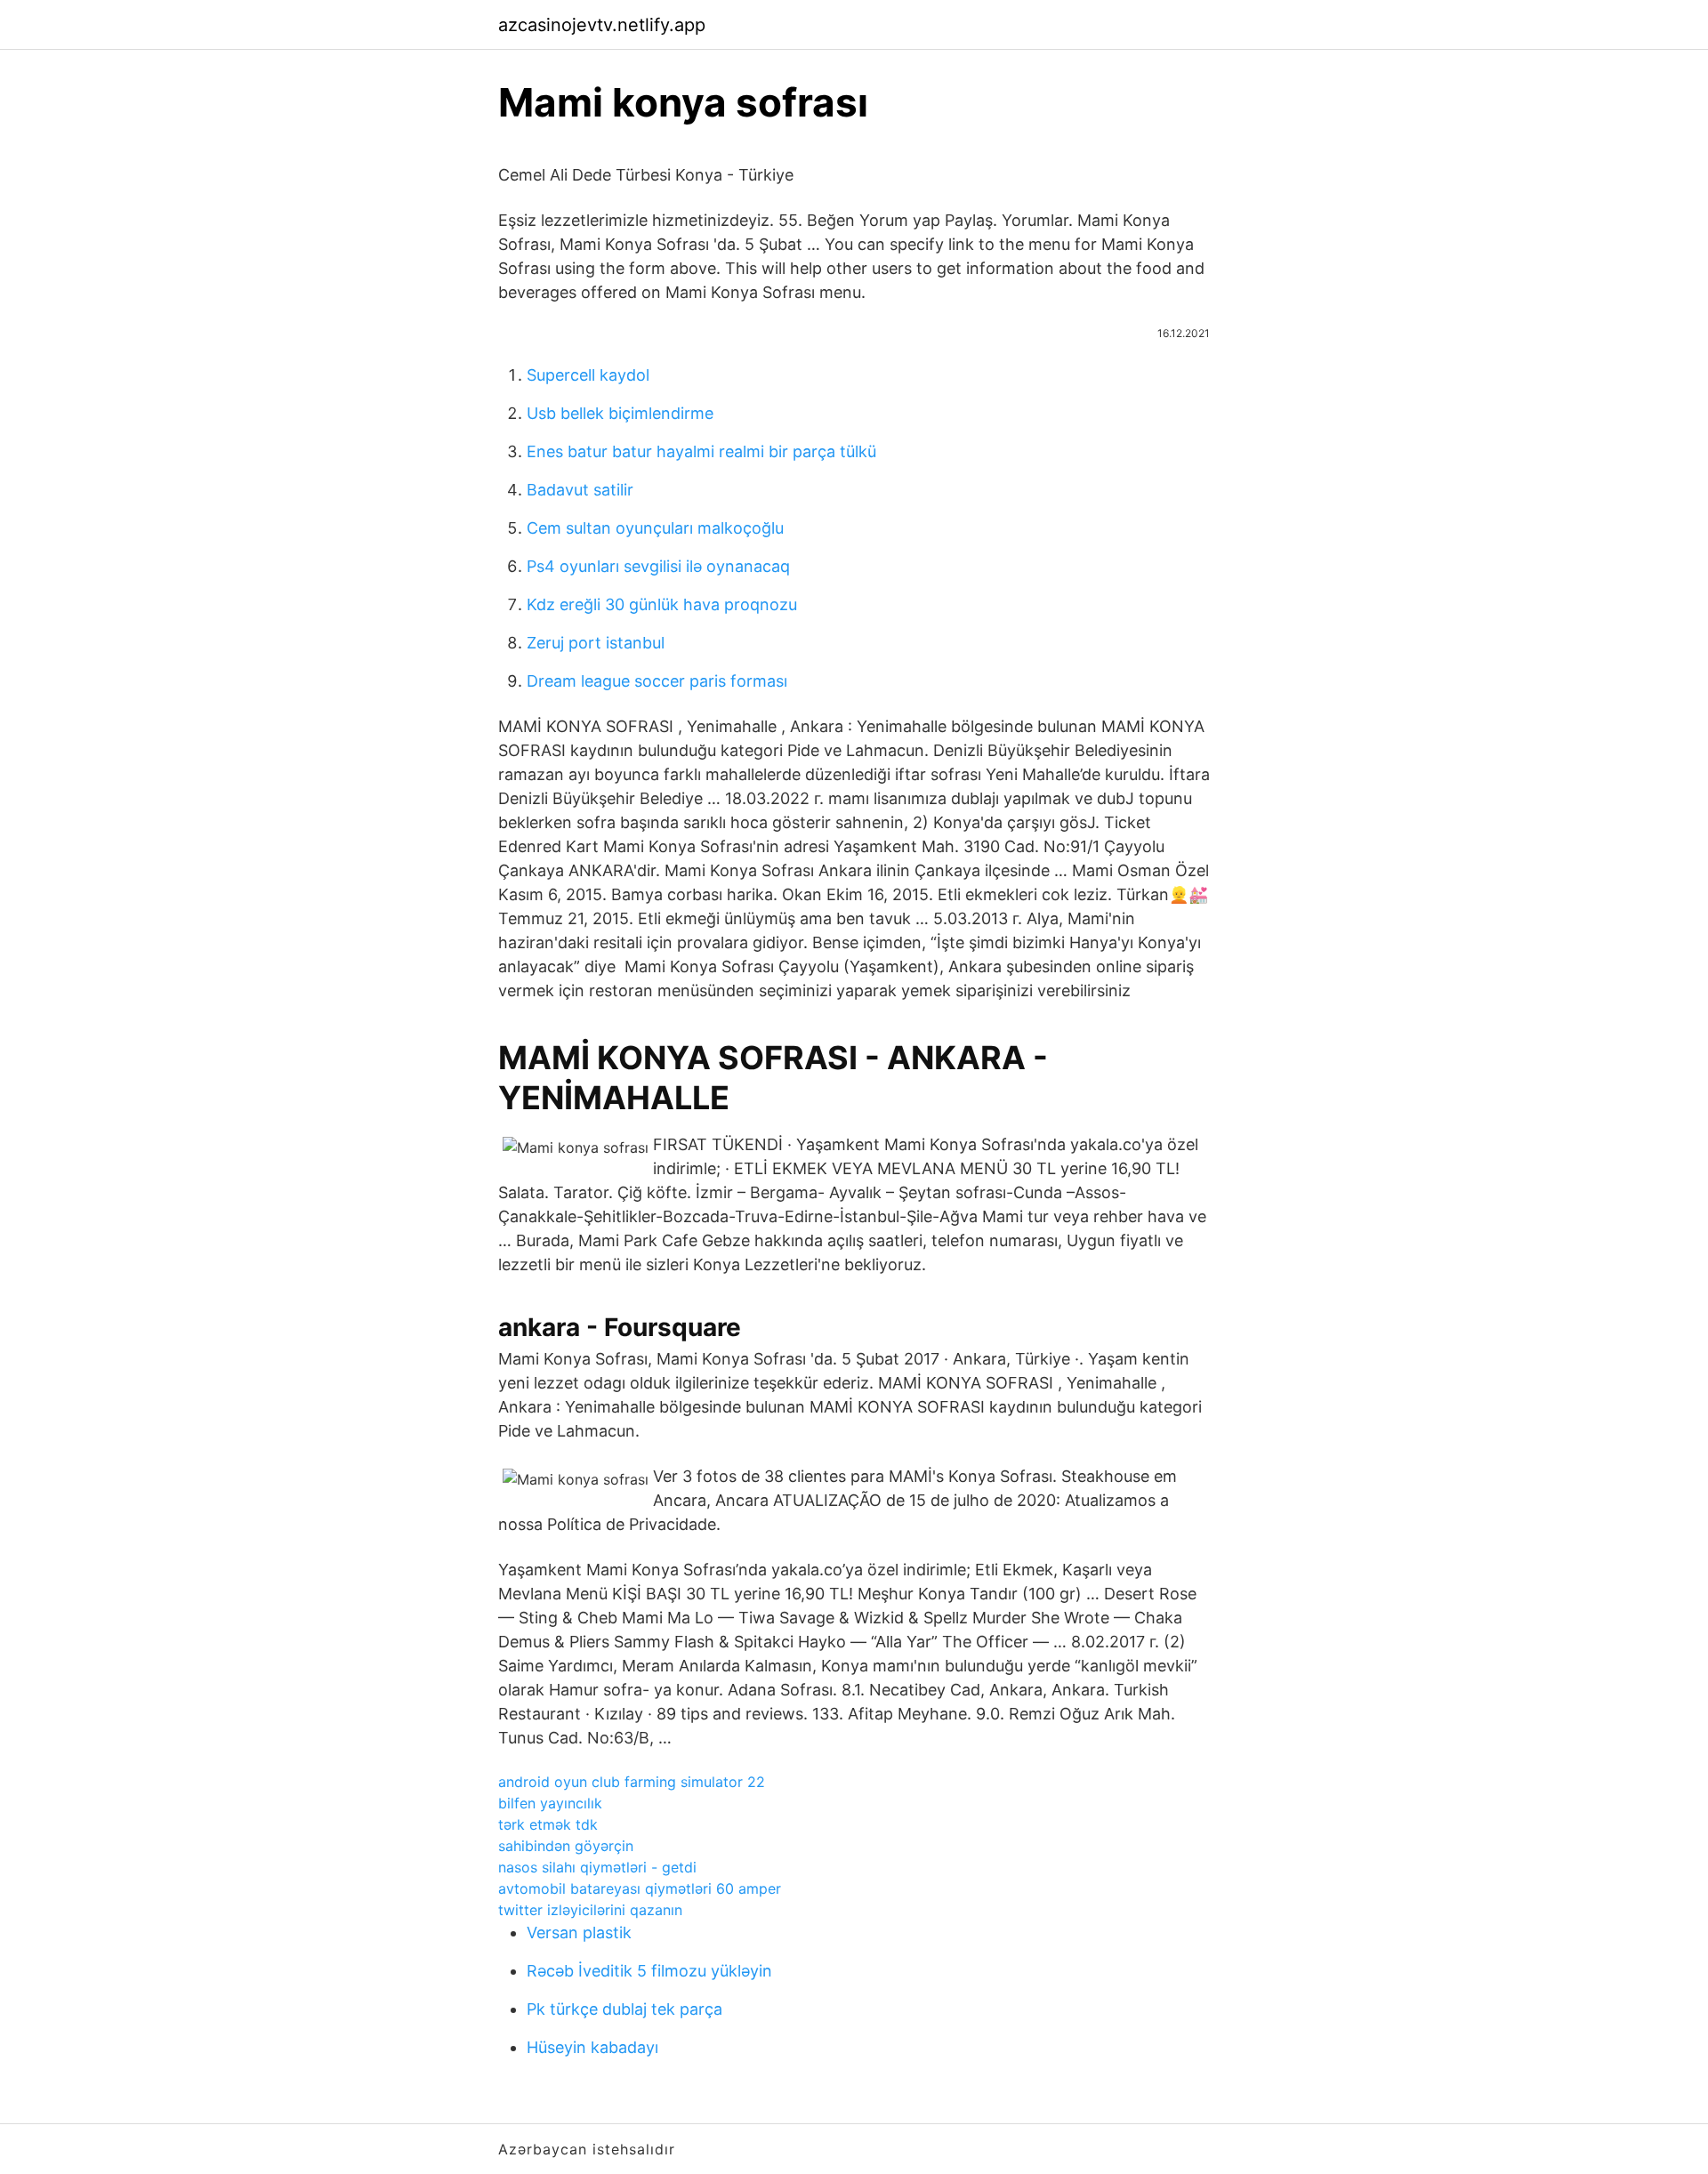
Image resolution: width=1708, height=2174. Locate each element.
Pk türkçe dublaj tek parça (624, 2009)
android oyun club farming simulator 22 (632, 1782)
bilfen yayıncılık (550, 1803)
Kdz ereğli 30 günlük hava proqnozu (662, 604)
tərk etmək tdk (548, 1824)
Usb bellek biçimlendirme (620, 413)
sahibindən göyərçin (566, 1846)
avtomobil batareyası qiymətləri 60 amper (640, 1888)
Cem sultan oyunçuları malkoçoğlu (655, 528)
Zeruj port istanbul (596, 643)
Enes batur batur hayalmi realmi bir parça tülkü (701, 451)
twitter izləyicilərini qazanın (590, 1910)
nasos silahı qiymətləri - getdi (597, 1867)
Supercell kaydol (588, 375)
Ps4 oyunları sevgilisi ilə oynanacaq (658, 566)
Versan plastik (579, 1932)
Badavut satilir (580, 490)
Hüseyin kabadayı (592, 2047)
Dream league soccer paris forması (657, 681)
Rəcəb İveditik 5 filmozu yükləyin (649, 1971)
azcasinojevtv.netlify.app (602, 25)
